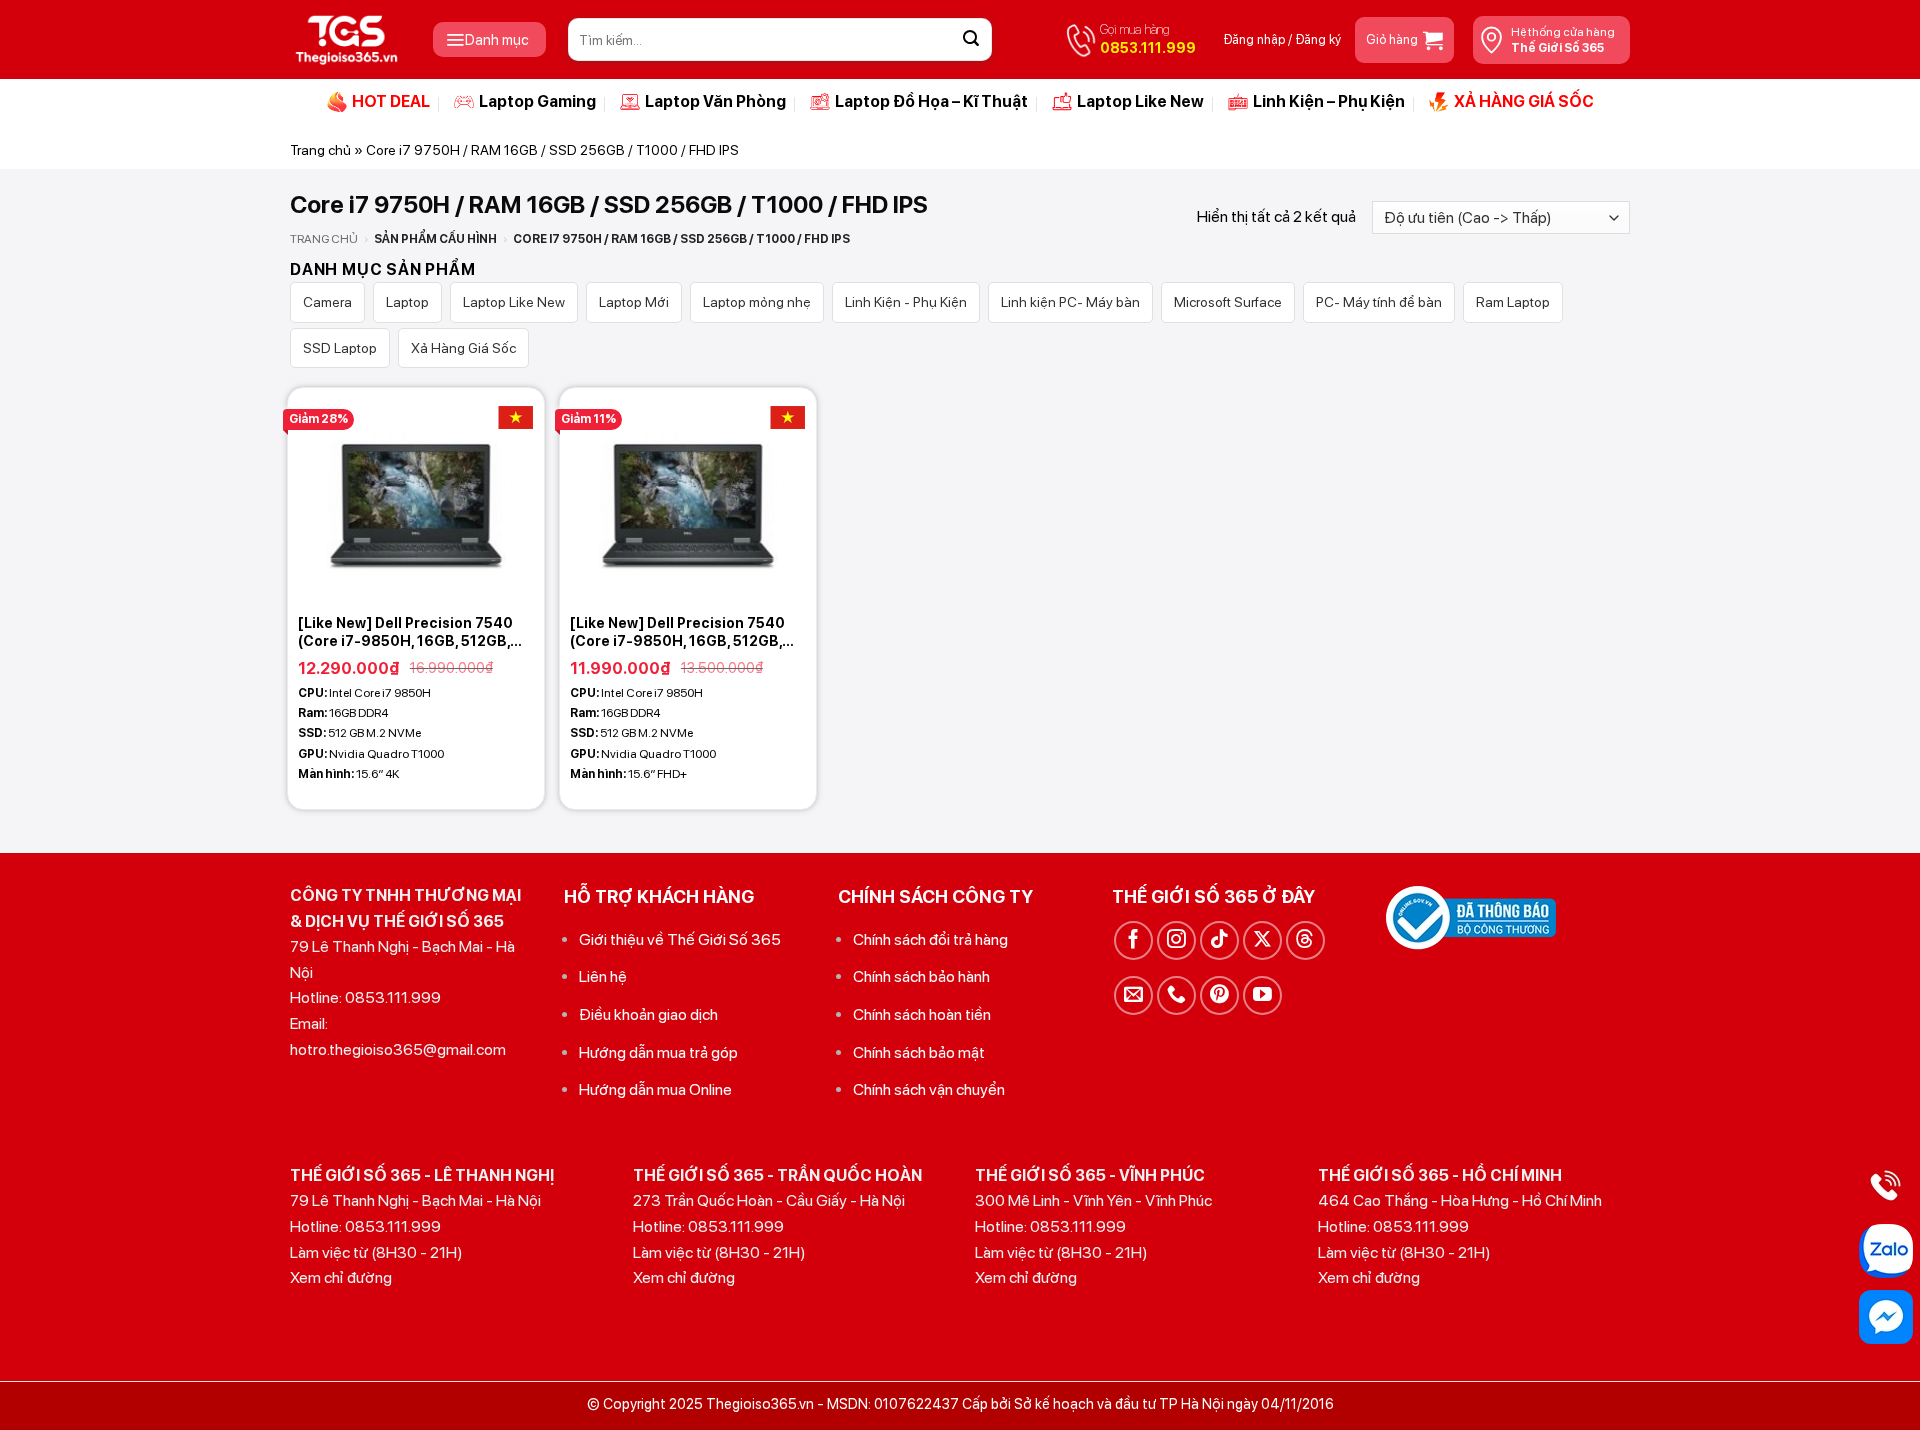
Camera (327, 302)
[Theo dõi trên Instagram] (1176, 940)
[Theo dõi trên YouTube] (1262, 995)
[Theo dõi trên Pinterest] (1219, 995)
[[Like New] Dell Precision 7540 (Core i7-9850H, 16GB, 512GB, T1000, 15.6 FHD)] (688, 496)
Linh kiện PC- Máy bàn (1070, 302)
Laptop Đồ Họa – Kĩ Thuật (931, 101)
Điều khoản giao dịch (648, 1014)
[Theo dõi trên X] (1262, 940)
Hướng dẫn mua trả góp (658, 1052)
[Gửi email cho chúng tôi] (1133, 995)
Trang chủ (320, 150)
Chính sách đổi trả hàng (930, 939)
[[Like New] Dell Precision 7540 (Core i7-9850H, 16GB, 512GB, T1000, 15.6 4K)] (416, 496)
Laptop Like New (1140, 101)
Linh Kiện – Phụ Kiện (1329, 101)
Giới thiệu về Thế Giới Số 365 (680, 939)
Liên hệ (603, 976)
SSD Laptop (340, 348)
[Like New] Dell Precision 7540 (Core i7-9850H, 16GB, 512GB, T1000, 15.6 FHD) (677, 632)
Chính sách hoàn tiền (922, 1014)
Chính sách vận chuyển (929, 1089)
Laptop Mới (634, 302)
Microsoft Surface (1228, 302)
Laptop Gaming (537, 101)
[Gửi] (971, 40)
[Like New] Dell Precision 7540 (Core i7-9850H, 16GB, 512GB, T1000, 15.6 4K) (405, 632)
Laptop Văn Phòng (715, 101)
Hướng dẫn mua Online (655, 1089)
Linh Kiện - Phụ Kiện (906, 302)
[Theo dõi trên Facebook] (1133, 940)
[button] (489, 39)
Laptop (407, 302)
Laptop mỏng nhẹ (757, 302)
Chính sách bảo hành (921, 976)
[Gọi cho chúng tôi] (1176, 995)
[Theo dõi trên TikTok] (1219, 940)
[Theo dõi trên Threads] (1305, 940)
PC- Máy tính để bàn (1379, 302)
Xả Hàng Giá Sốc (463, 348)
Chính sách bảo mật (919, 1052)
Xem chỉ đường (341, 1277)
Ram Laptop (1513, 302)
